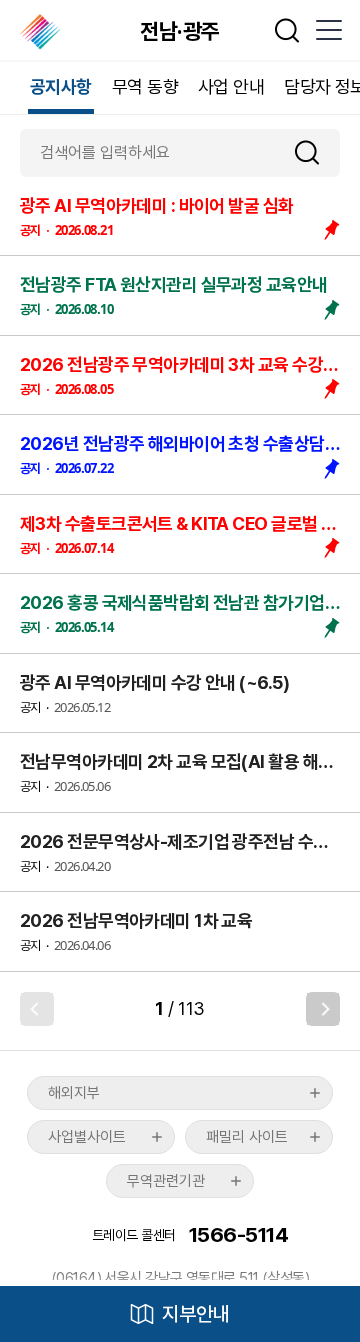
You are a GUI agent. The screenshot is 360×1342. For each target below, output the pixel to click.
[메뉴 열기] (328, 30)
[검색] (315, 152)
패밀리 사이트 (247, 1137)
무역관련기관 (166, 1181)
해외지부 (74, 1093)
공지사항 (61, 86)
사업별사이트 (87, 1137)
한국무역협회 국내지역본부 (41, 32)
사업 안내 (231, 86)
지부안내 (196, 1314)
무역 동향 (145, 86)
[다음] (323, 1009)
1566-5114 (238, 1234)
